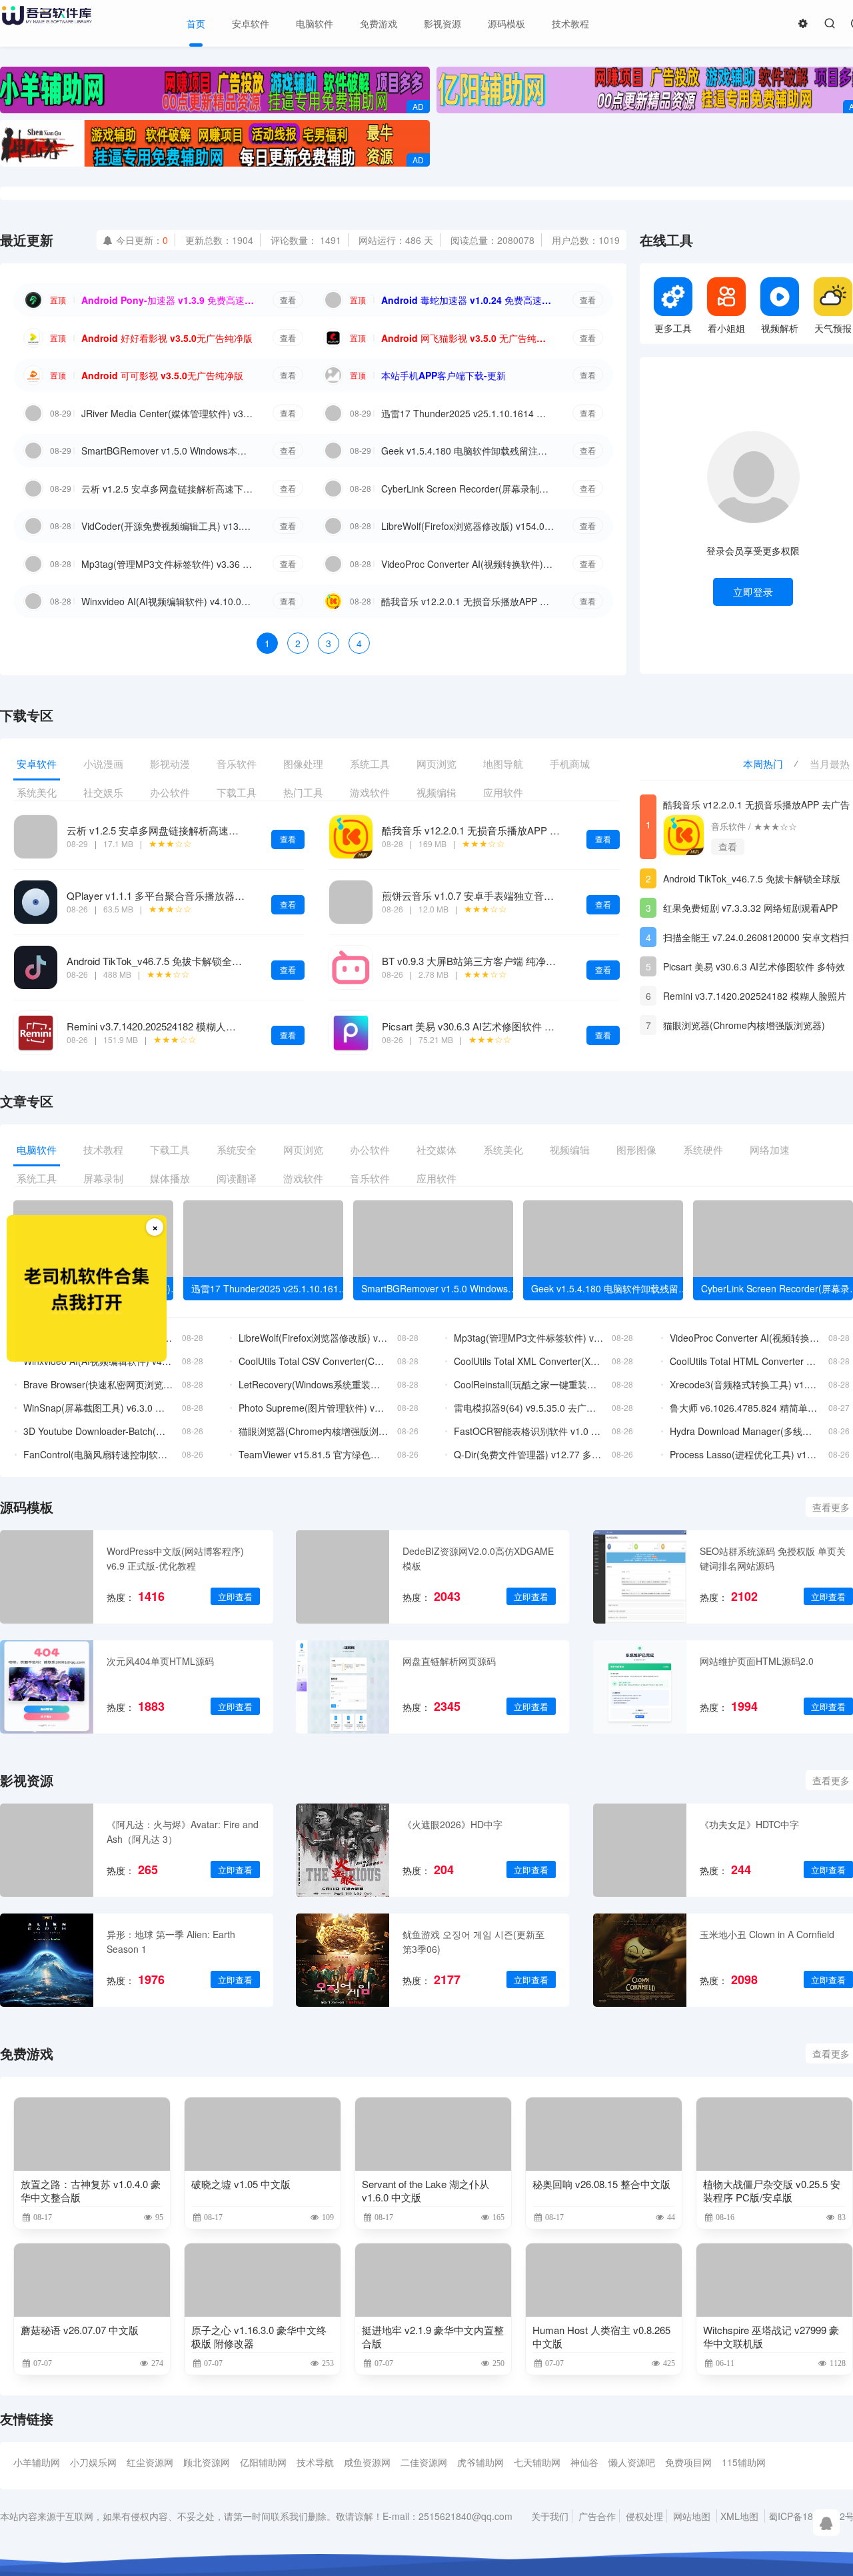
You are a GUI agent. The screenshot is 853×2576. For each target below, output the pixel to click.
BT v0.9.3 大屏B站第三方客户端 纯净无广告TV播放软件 (505, 961)
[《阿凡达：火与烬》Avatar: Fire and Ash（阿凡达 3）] (47, 1850)
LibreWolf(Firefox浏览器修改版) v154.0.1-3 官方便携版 (468, 526)
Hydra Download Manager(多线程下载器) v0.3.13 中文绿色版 (745, 1431)
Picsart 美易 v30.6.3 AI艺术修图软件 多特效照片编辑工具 (508, 1026)
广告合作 (597, 2516)
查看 (288, 300)
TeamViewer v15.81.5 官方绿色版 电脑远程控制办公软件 (314, 1454)
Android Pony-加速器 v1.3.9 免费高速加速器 (168, 300)
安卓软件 (251, 23)
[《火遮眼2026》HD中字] (343, 1850)
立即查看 (235, 1597)
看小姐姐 (726, 328)
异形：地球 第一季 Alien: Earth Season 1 (171, 1941)
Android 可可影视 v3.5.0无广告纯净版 (162, 375)
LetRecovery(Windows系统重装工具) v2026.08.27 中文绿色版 (314, 1384)
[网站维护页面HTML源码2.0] (640, 1687)
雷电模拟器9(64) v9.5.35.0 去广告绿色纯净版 (529, 1408)
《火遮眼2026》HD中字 (452, 1824)
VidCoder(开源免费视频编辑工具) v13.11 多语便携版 (168, 526)
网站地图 (692, 2516)
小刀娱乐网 (93, 2462)
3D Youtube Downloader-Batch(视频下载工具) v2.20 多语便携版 (98, 1431)
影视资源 (442, 23)
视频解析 (780, 328)
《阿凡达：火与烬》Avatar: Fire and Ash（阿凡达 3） (183, 1832)
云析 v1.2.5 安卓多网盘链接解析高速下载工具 (168, 489)
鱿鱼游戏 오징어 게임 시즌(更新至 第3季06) (473, 1941)
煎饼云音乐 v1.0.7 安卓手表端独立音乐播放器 (483, 895)
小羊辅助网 (37, 2462)
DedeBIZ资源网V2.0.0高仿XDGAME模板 (478, 1558)
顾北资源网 (207, 2462)
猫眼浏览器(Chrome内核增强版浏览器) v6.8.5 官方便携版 (744, 1027)
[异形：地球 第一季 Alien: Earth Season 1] (47, 1960)
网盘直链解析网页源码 (449, 1661)
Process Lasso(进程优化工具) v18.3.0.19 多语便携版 (745, 1454)
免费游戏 (379, 23)
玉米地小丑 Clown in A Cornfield (767, 1934)
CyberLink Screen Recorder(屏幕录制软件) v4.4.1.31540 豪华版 (468, 489)
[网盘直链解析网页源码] (343, 1687)
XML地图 (739, 2516)
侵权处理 (644, 2516)
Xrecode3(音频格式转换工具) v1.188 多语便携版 (745, 1384)
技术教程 (570, 23)
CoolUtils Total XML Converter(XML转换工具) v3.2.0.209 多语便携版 (529, 1361)
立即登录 (753, 592)
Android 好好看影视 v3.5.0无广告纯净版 (167, 338)
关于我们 (550, 2516)
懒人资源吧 (632, 2462)
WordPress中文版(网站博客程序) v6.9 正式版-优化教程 (175, 1558)
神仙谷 (584, 2462)
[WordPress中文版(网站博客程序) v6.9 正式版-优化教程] (47, 1577)
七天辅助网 (537, 2462)
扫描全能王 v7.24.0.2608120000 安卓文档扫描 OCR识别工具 (756, 939)
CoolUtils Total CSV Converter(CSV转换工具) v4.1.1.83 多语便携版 (314, 1361)
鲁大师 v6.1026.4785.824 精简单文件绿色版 (745, 1408)
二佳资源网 (424, 2462)
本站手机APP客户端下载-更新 (443, 375)
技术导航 (315, 2462)
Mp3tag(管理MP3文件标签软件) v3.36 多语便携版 (168, 564)
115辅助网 (744, 2462)
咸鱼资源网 (367, 2462)
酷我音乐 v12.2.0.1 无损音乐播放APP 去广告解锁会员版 (468, 601)
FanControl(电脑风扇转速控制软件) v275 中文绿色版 (98, 1454)
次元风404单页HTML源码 (160, 1661)
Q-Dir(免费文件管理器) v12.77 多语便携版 (529, 1454)
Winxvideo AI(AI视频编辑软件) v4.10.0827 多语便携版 (168, 601)
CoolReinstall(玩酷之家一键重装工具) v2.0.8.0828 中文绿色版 (529, 1384)
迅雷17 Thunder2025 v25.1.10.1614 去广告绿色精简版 (468, 413)
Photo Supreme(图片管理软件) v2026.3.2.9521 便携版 (314, 1408)
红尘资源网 (150, 2462)
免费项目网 (688, 2462)
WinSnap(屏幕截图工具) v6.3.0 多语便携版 (98, 1408)
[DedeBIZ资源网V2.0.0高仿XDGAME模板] (343, 1577)
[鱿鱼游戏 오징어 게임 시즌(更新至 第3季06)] (343, 1960)
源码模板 (506, 23)
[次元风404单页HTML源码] (47, 1687)
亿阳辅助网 (263, 2462)
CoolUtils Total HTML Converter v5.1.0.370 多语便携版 (745, 1361)
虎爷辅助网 (480, 2462)
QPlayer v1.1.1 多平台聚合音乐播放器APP (161, 895)
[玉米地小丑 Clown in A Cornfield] (640, 1960)
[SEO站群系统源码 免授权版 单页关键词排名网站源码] (640, 1577)
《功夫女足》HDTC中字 (749, 1824)
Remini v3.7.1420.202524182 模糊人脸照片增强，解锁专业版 (201, 1026)
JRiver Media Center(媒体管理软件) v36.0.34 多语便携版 (168, 413)
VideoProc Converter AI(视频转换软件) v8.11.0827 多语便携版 (468, 564)
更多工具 (673, 328)
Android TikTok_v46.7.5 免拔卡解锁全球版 (159, 961)
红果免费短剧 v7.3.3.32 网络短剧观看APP (750, 908)
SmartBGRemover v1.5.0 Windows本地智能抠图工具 (168, 451)
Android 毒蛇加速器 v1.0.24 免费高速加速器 (468, 300)
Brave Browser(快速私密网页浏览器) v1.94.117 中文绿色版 (98, 1384)
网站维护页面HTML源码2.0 (757, 1661)
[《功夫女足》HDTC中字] (640, 1850)
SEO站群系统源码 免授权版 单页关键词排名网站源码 (773, 1558)
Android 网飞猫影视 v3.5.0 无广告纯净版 (468, 338)
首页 (196, 23)
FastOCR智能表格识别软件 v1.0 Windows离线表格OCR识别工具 (529, 1431)
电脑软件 (315, 23)
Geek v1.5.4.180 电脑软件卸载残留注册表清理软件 (468, 451)
